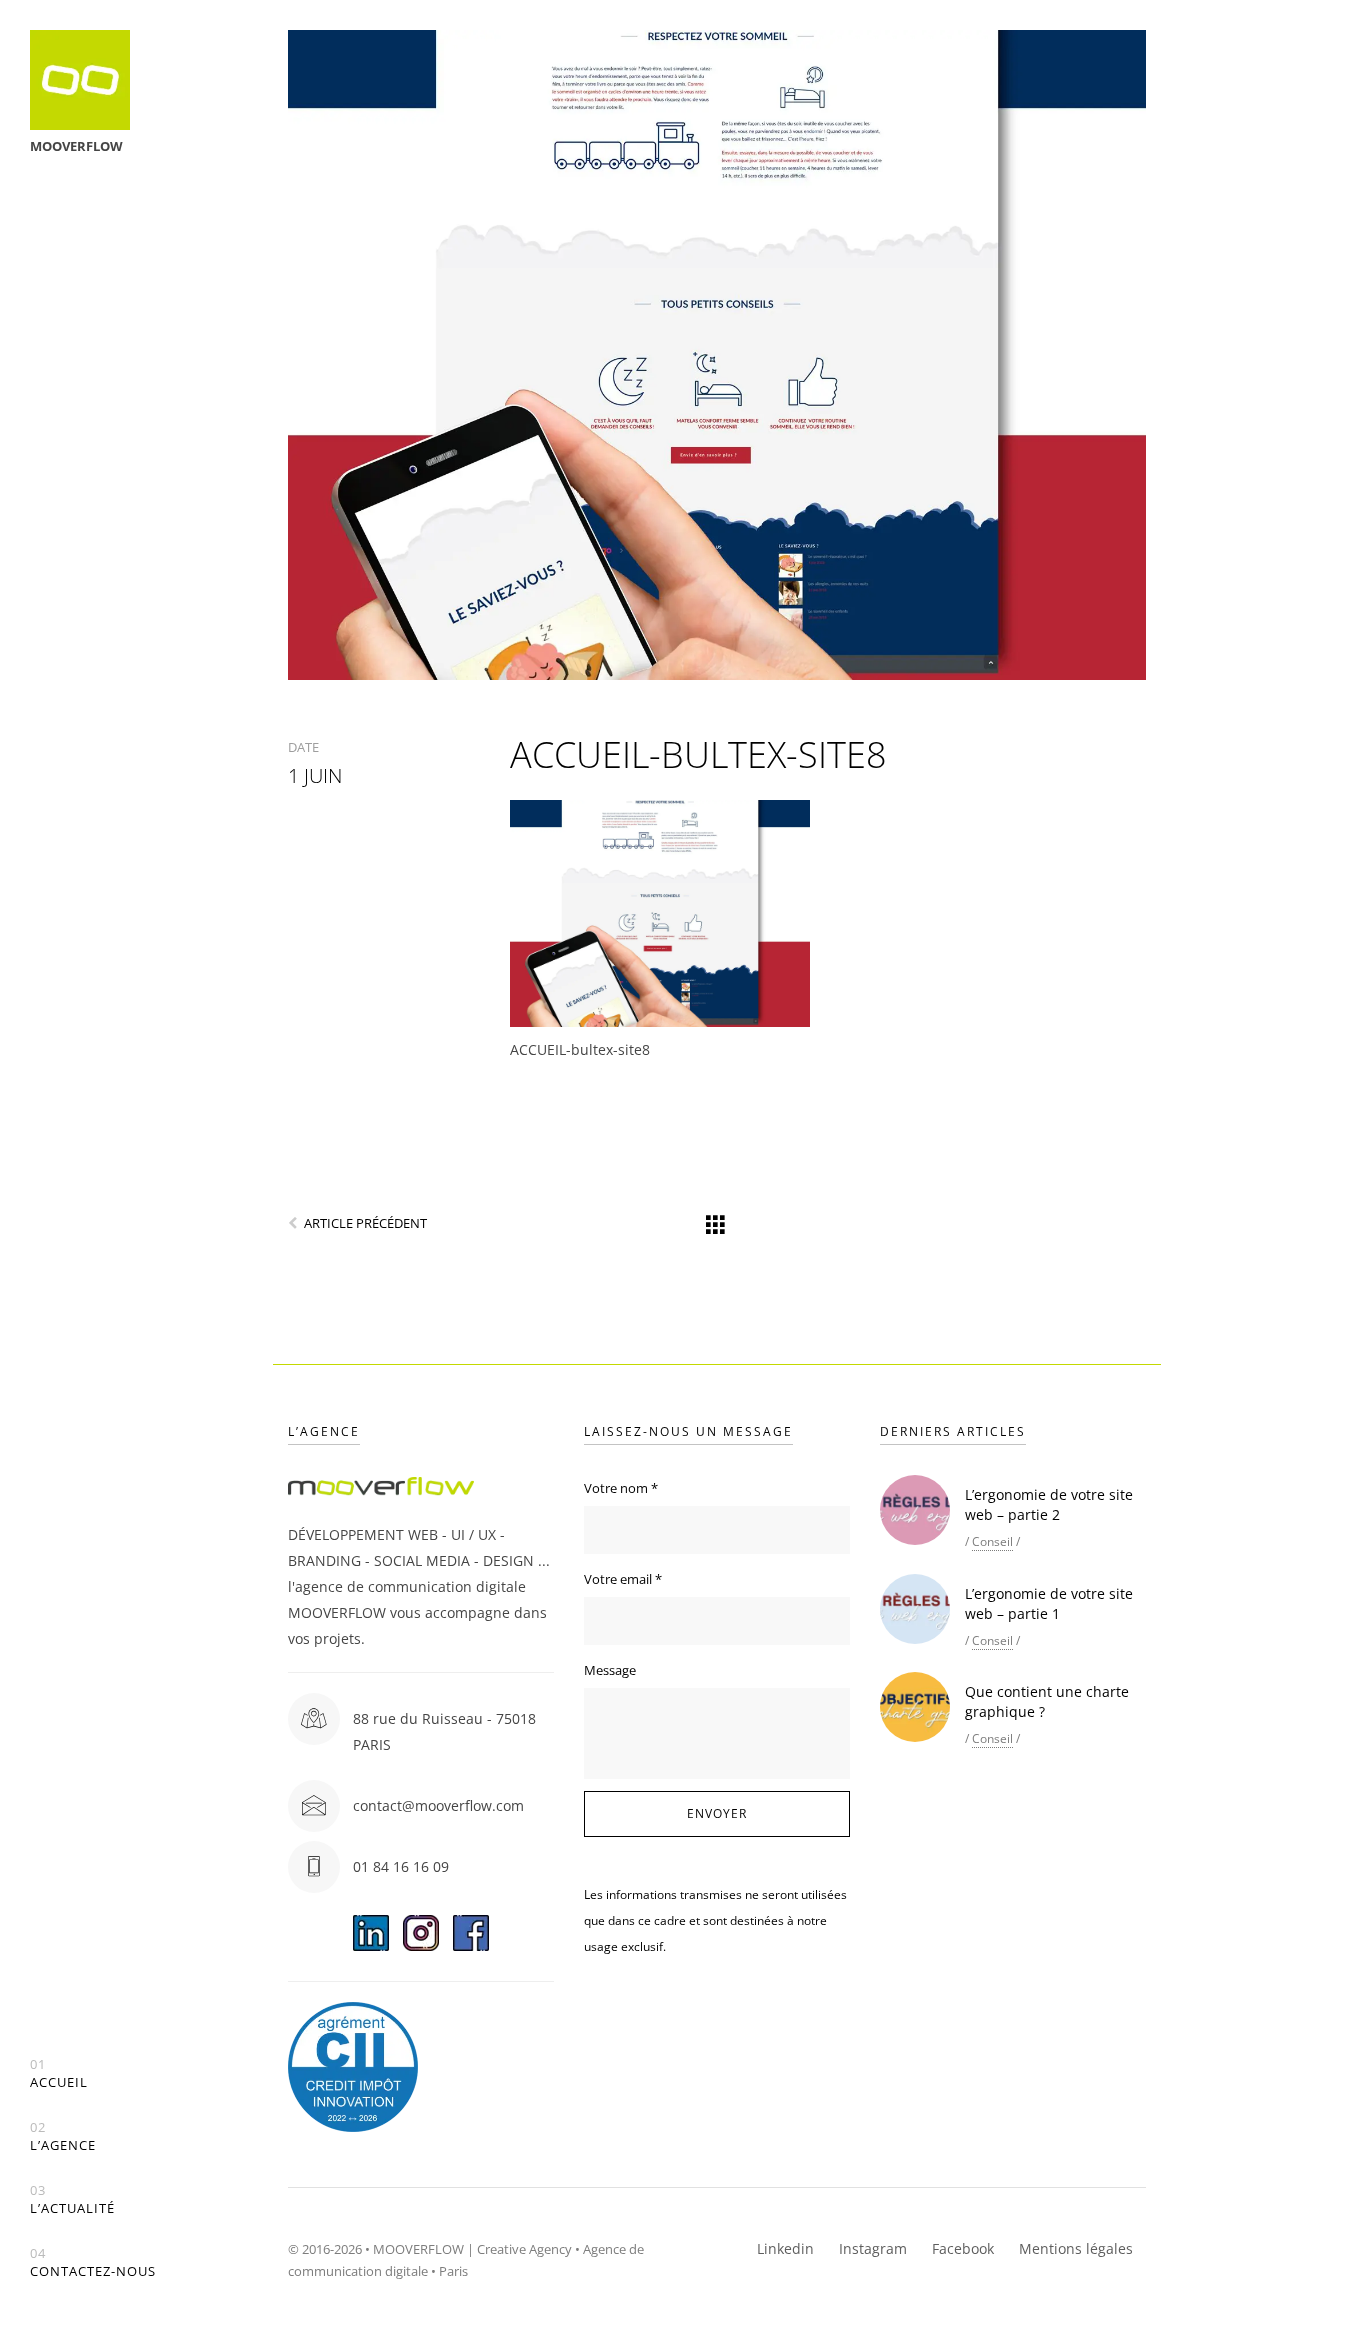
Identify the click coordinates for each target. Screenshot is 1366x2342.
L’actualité (72, 2199)
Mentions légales (1076, 2248)
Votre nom (621, 1488)
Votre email (623, 1579)
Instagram (873, 2248)
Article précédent (365, 1223)
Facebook (963, 2248)
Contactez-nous (93, 2262)
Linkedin (785, 2248)
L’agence (63, 2136)
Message (610, 1670)
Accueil (59, 2073)
